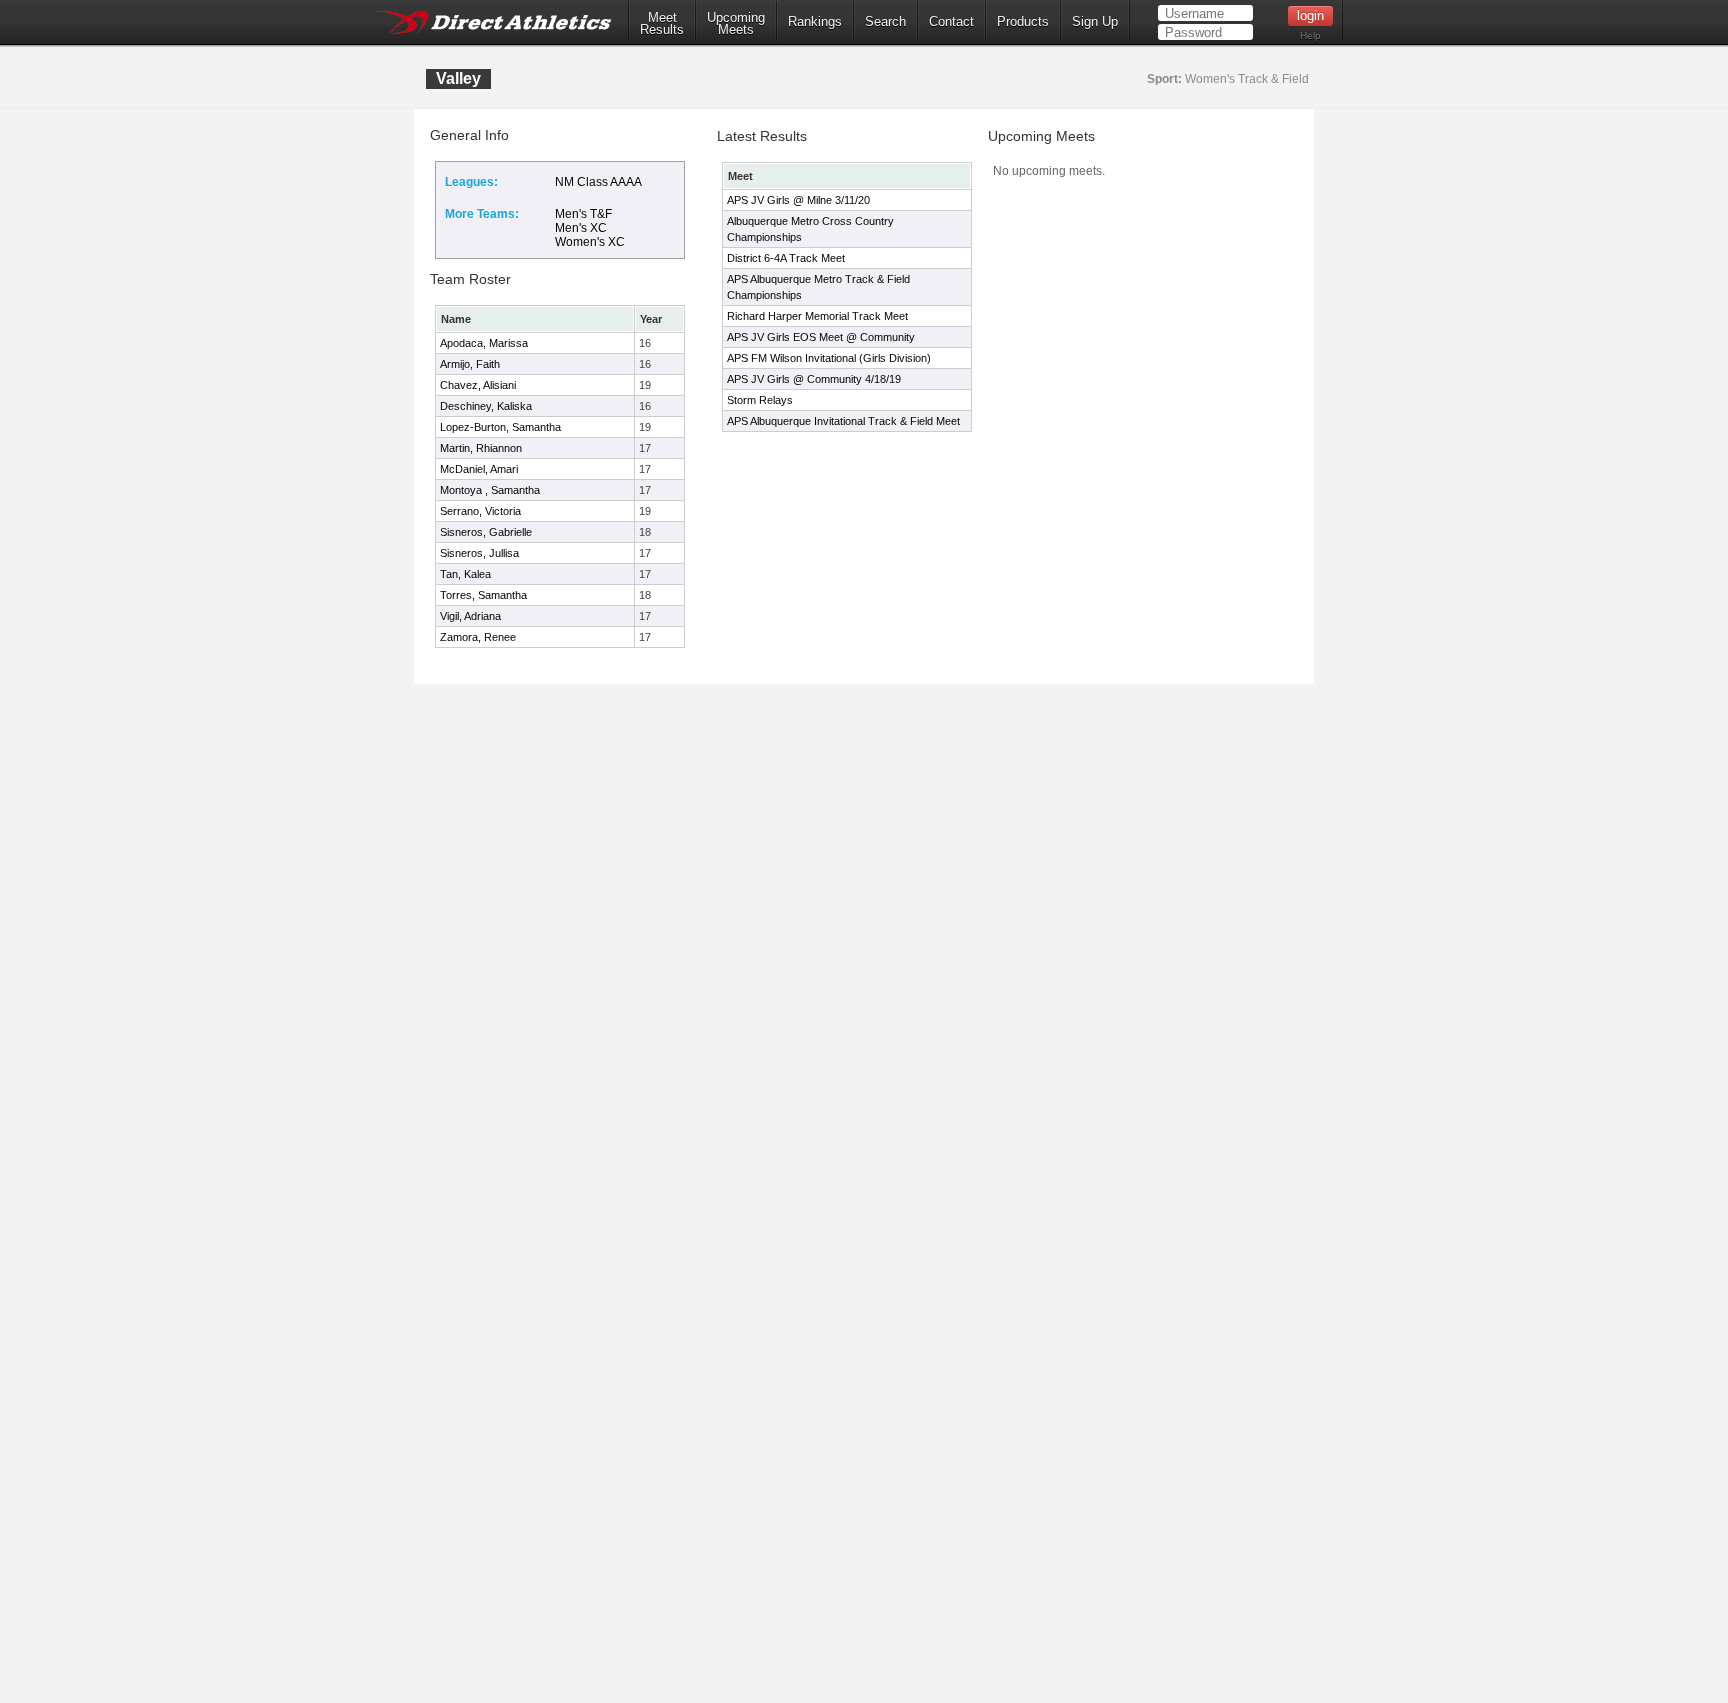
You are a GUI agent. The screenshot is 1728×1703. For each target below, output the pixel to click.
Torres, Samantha (483, 595)
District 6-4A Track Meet (786, 258)
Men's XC (581, 228)
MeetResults (662, 24)
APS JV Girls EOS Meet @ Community (821, 337)
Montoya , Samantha (490, 490)
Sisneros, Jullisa (479, 553)
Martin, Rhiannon (481, 448)
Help (1310, 35)
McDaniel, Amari (479, 469)
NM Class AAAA (598, 182)
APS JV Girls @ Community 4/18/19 (814, 379)
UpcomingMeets (736, 24)
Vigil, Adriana (470, 616)
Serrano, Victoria (480, 511)
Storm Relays (760, 400)
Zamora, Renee (478, 637)
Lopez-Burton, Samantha (500, 427)
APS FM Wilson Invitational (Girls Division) (829, 358)
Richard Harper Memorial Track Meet (817, 316)
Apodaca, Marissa (484, 343)
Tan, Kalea (465, 574)
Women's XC (590, 242)
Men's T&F (583, 214)
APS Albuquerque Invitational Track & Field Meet (843, 421)
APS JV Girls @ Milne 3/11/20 (798, 200)
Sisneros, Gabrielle (486, 532)
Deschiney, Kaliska (486, 406)
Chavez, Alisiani (478, 385)
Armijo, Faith (470, 364)
